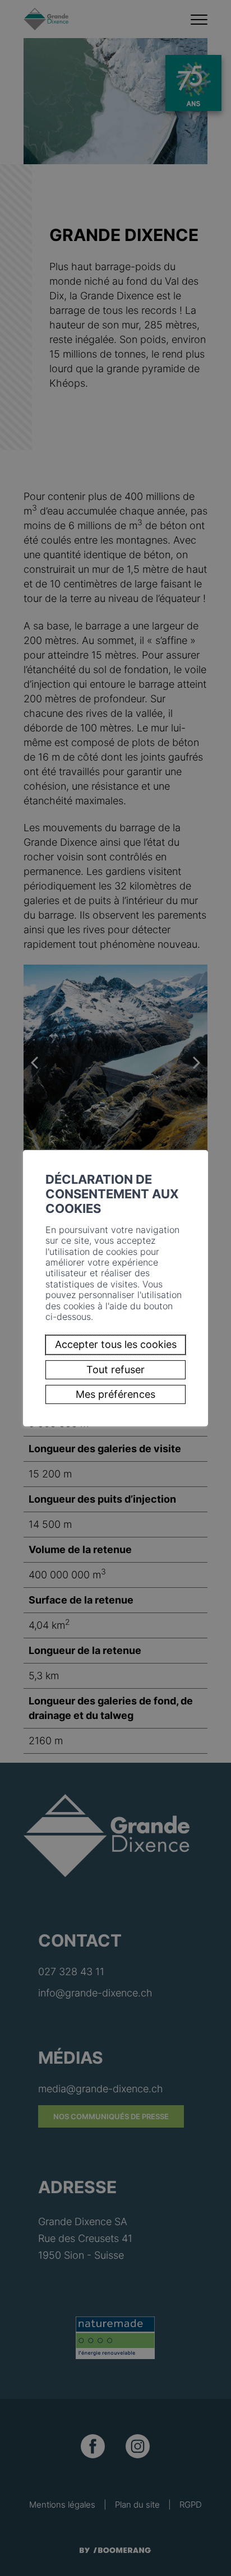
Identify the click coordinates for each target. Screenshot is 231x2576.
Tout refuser (115, 1370)
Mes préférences (115, 1394)
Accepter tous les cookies (116, 1344)
